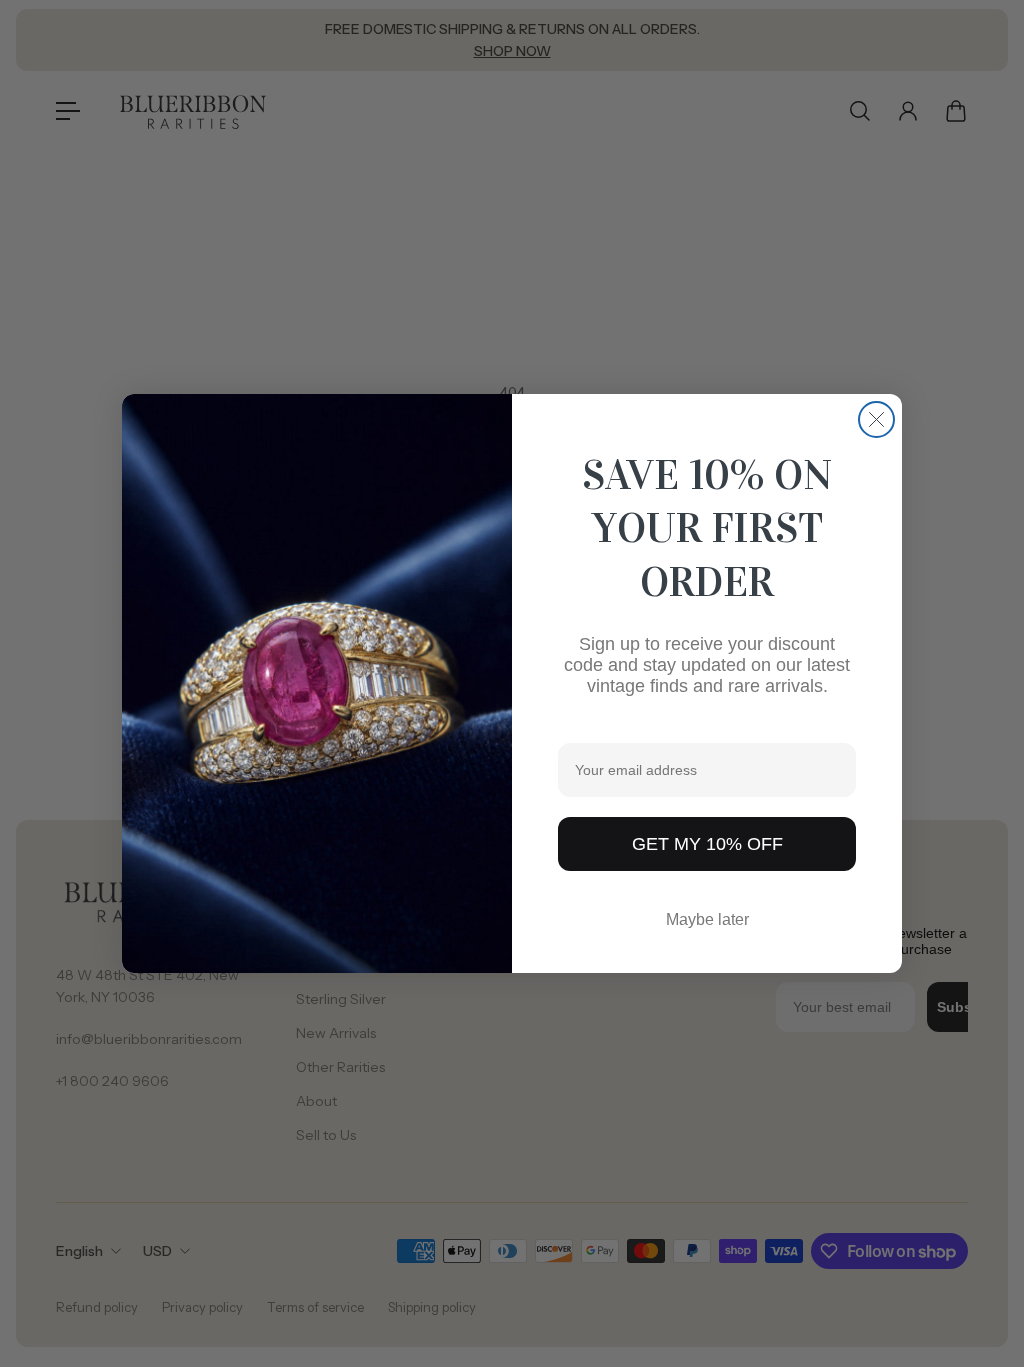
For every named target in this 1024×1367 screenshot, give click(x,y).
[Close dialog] (876, 419)
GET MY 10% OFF (707, 844)
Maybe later (707, 919)
